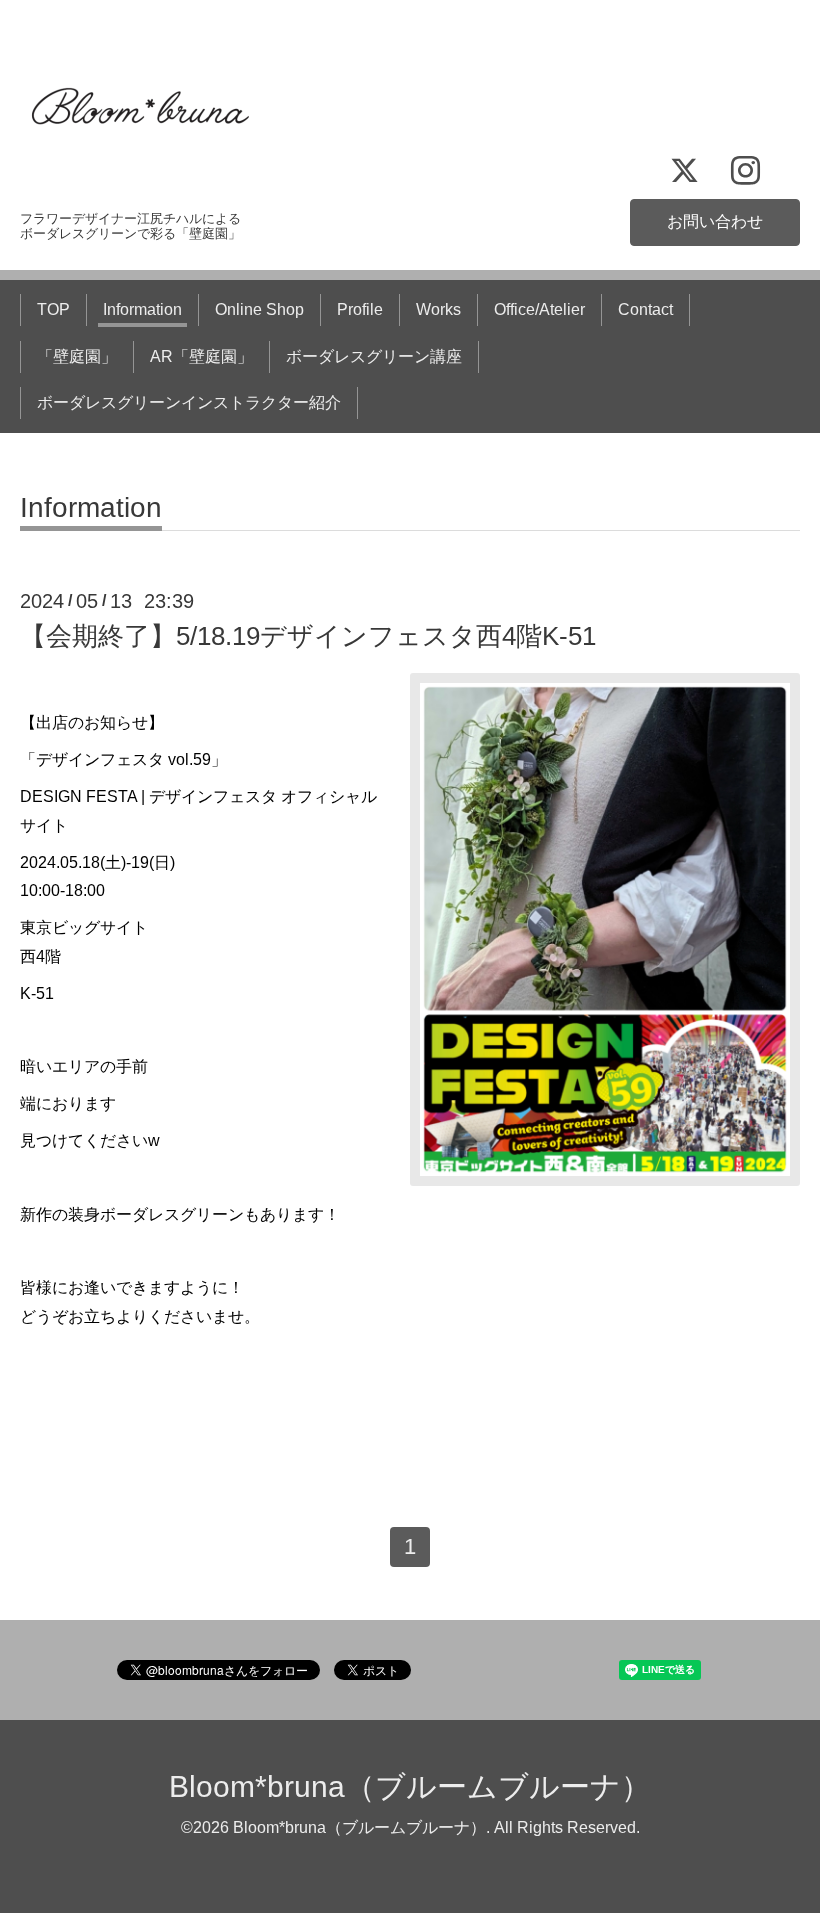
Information (142, 309)
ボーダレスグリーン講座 (374, 356)
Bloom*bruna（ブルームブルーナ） (410, 1786)
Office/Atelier (539, 309)
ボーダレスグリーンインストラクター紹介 (189, 402)
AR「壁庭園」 (201, 356)
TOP (53, 309)
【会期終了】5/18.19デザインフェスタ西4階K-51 (308, 636)
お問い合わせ (715, 221)
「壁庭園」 (77, 356)
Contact (645, 309)
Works (438, 309)
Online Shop (259, 309)
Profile (360, 309)
